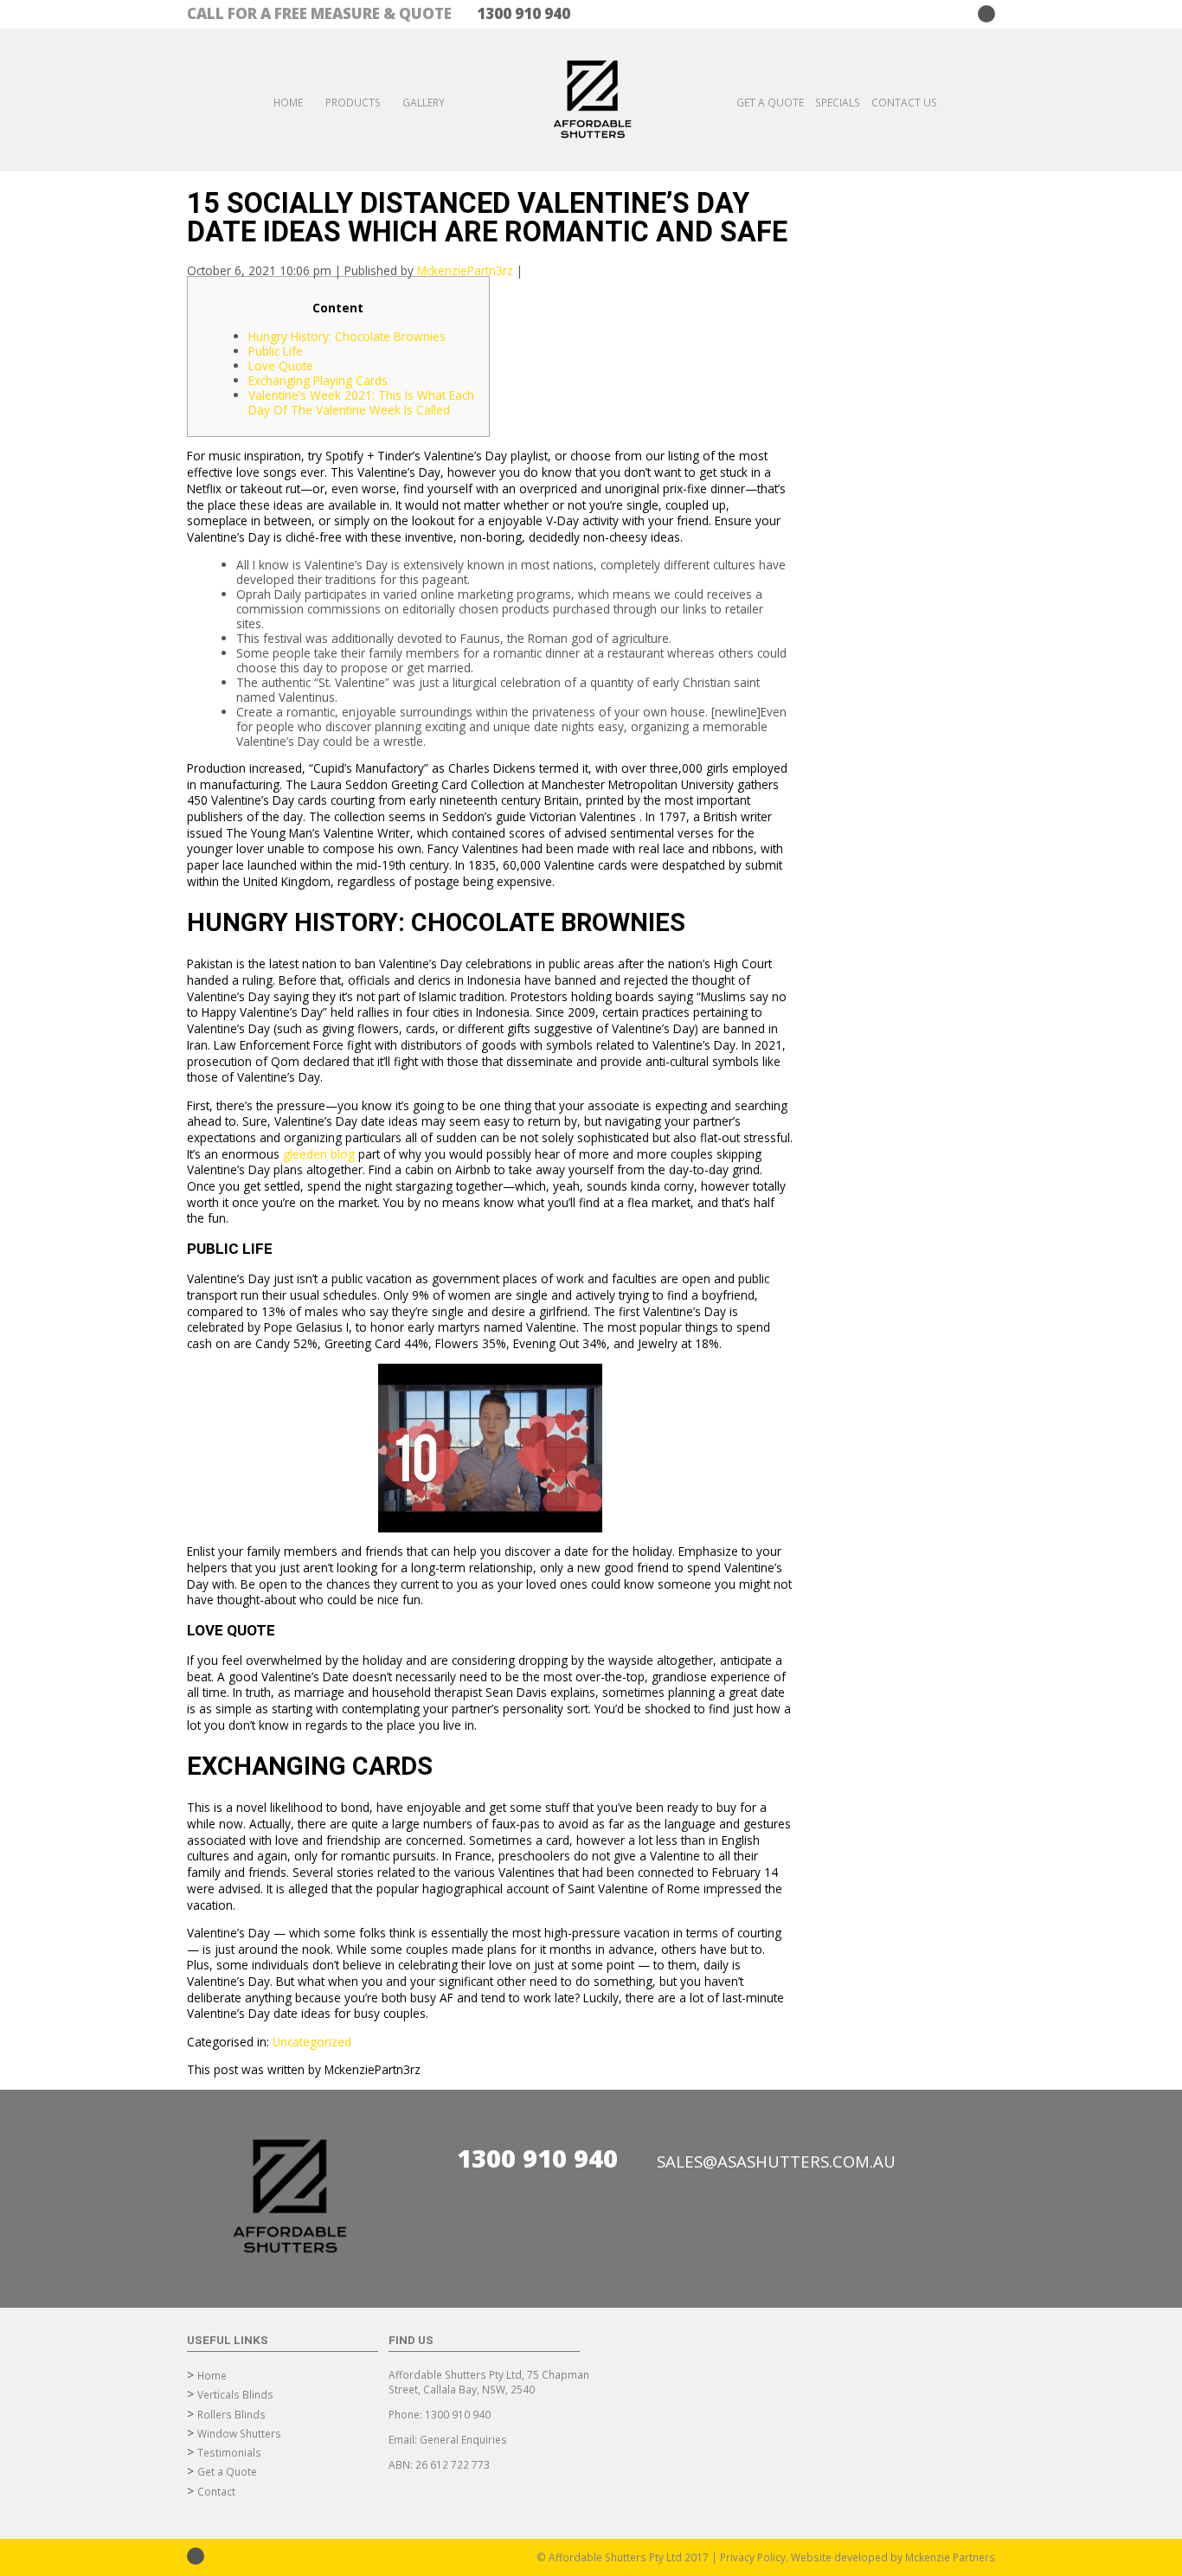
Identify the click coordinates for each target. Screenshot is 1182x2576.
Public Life (276, 351)
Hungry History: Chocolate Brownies (347, 336)
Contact (216, 2491)
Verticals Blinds (235, 2394)
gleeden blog (319, 1154)
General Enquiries (463, 2439)
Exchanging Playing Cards (318, 380)
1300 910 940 (537, 2158)
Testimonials (229, 2452)
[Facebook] (986, 14)
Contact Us (904, 102)
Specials (838, 102)
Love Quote (281, 366)
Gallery (424, 102)
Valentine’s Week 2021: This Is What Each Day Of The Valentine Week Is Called (361, 402)
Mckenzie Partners (950, 2557)
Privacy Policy (753, 2557)
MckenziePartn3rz (465, 270)
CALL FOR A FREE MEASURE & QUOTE (379, 13)
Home (288, 102)
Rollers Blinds (231, 2414)
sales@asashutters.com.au (776, 2161)
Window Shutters (239, 2433)
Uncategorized (312, 2042)
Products (353, 102)
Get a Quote (770, 102)
